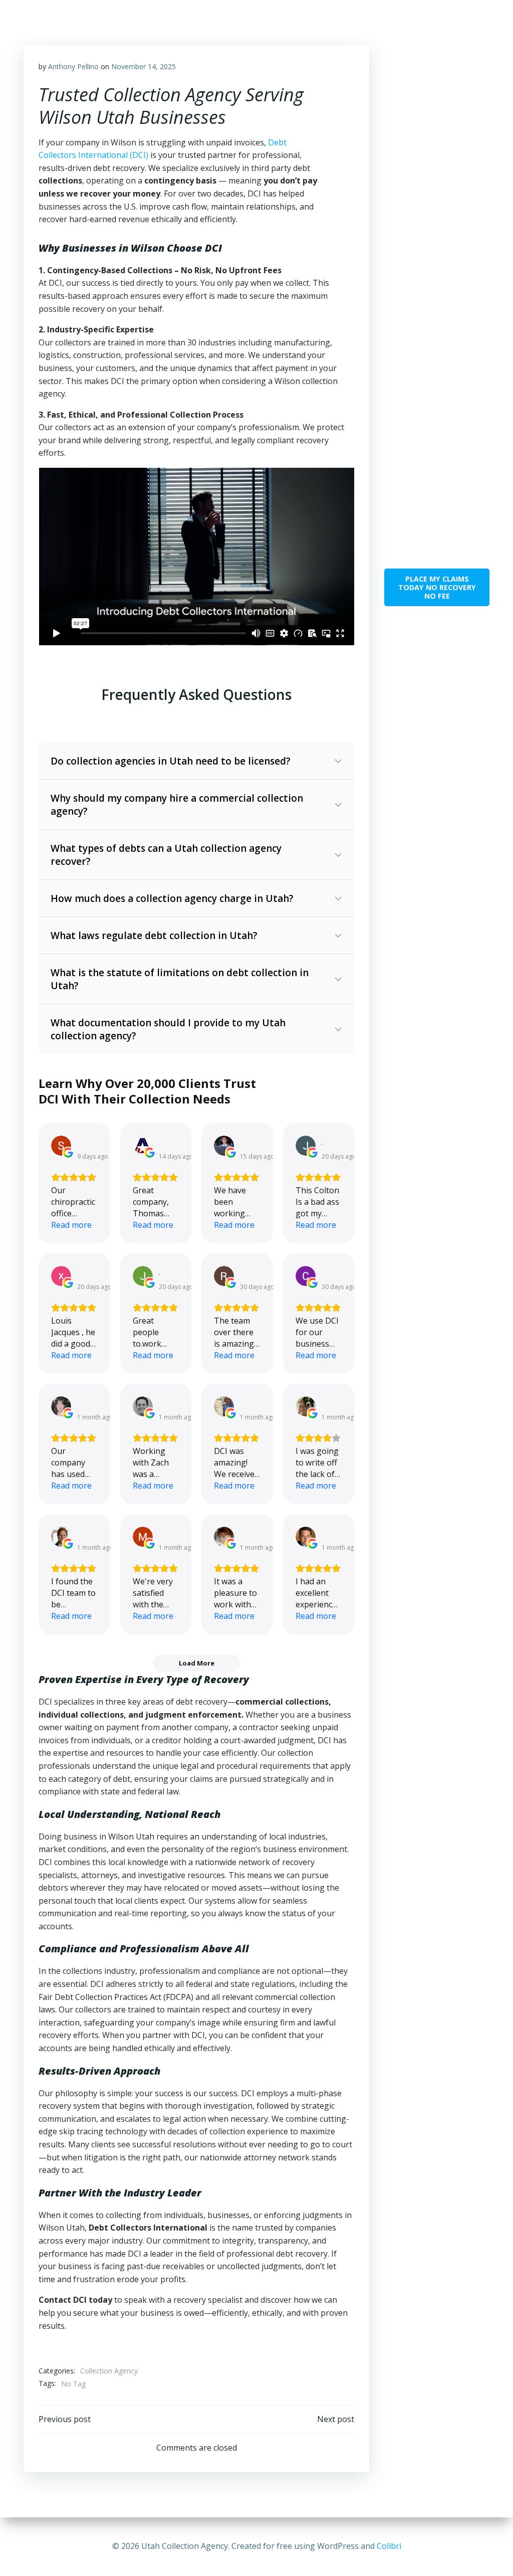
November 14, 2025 (144, 66)
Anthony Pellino (73, 66)
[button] (196, 761)
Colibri (389, 2546)
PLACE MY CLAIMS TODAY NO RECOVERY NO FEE (437, 587)
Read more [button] (71, 1225)
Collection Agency (109, 2371)
